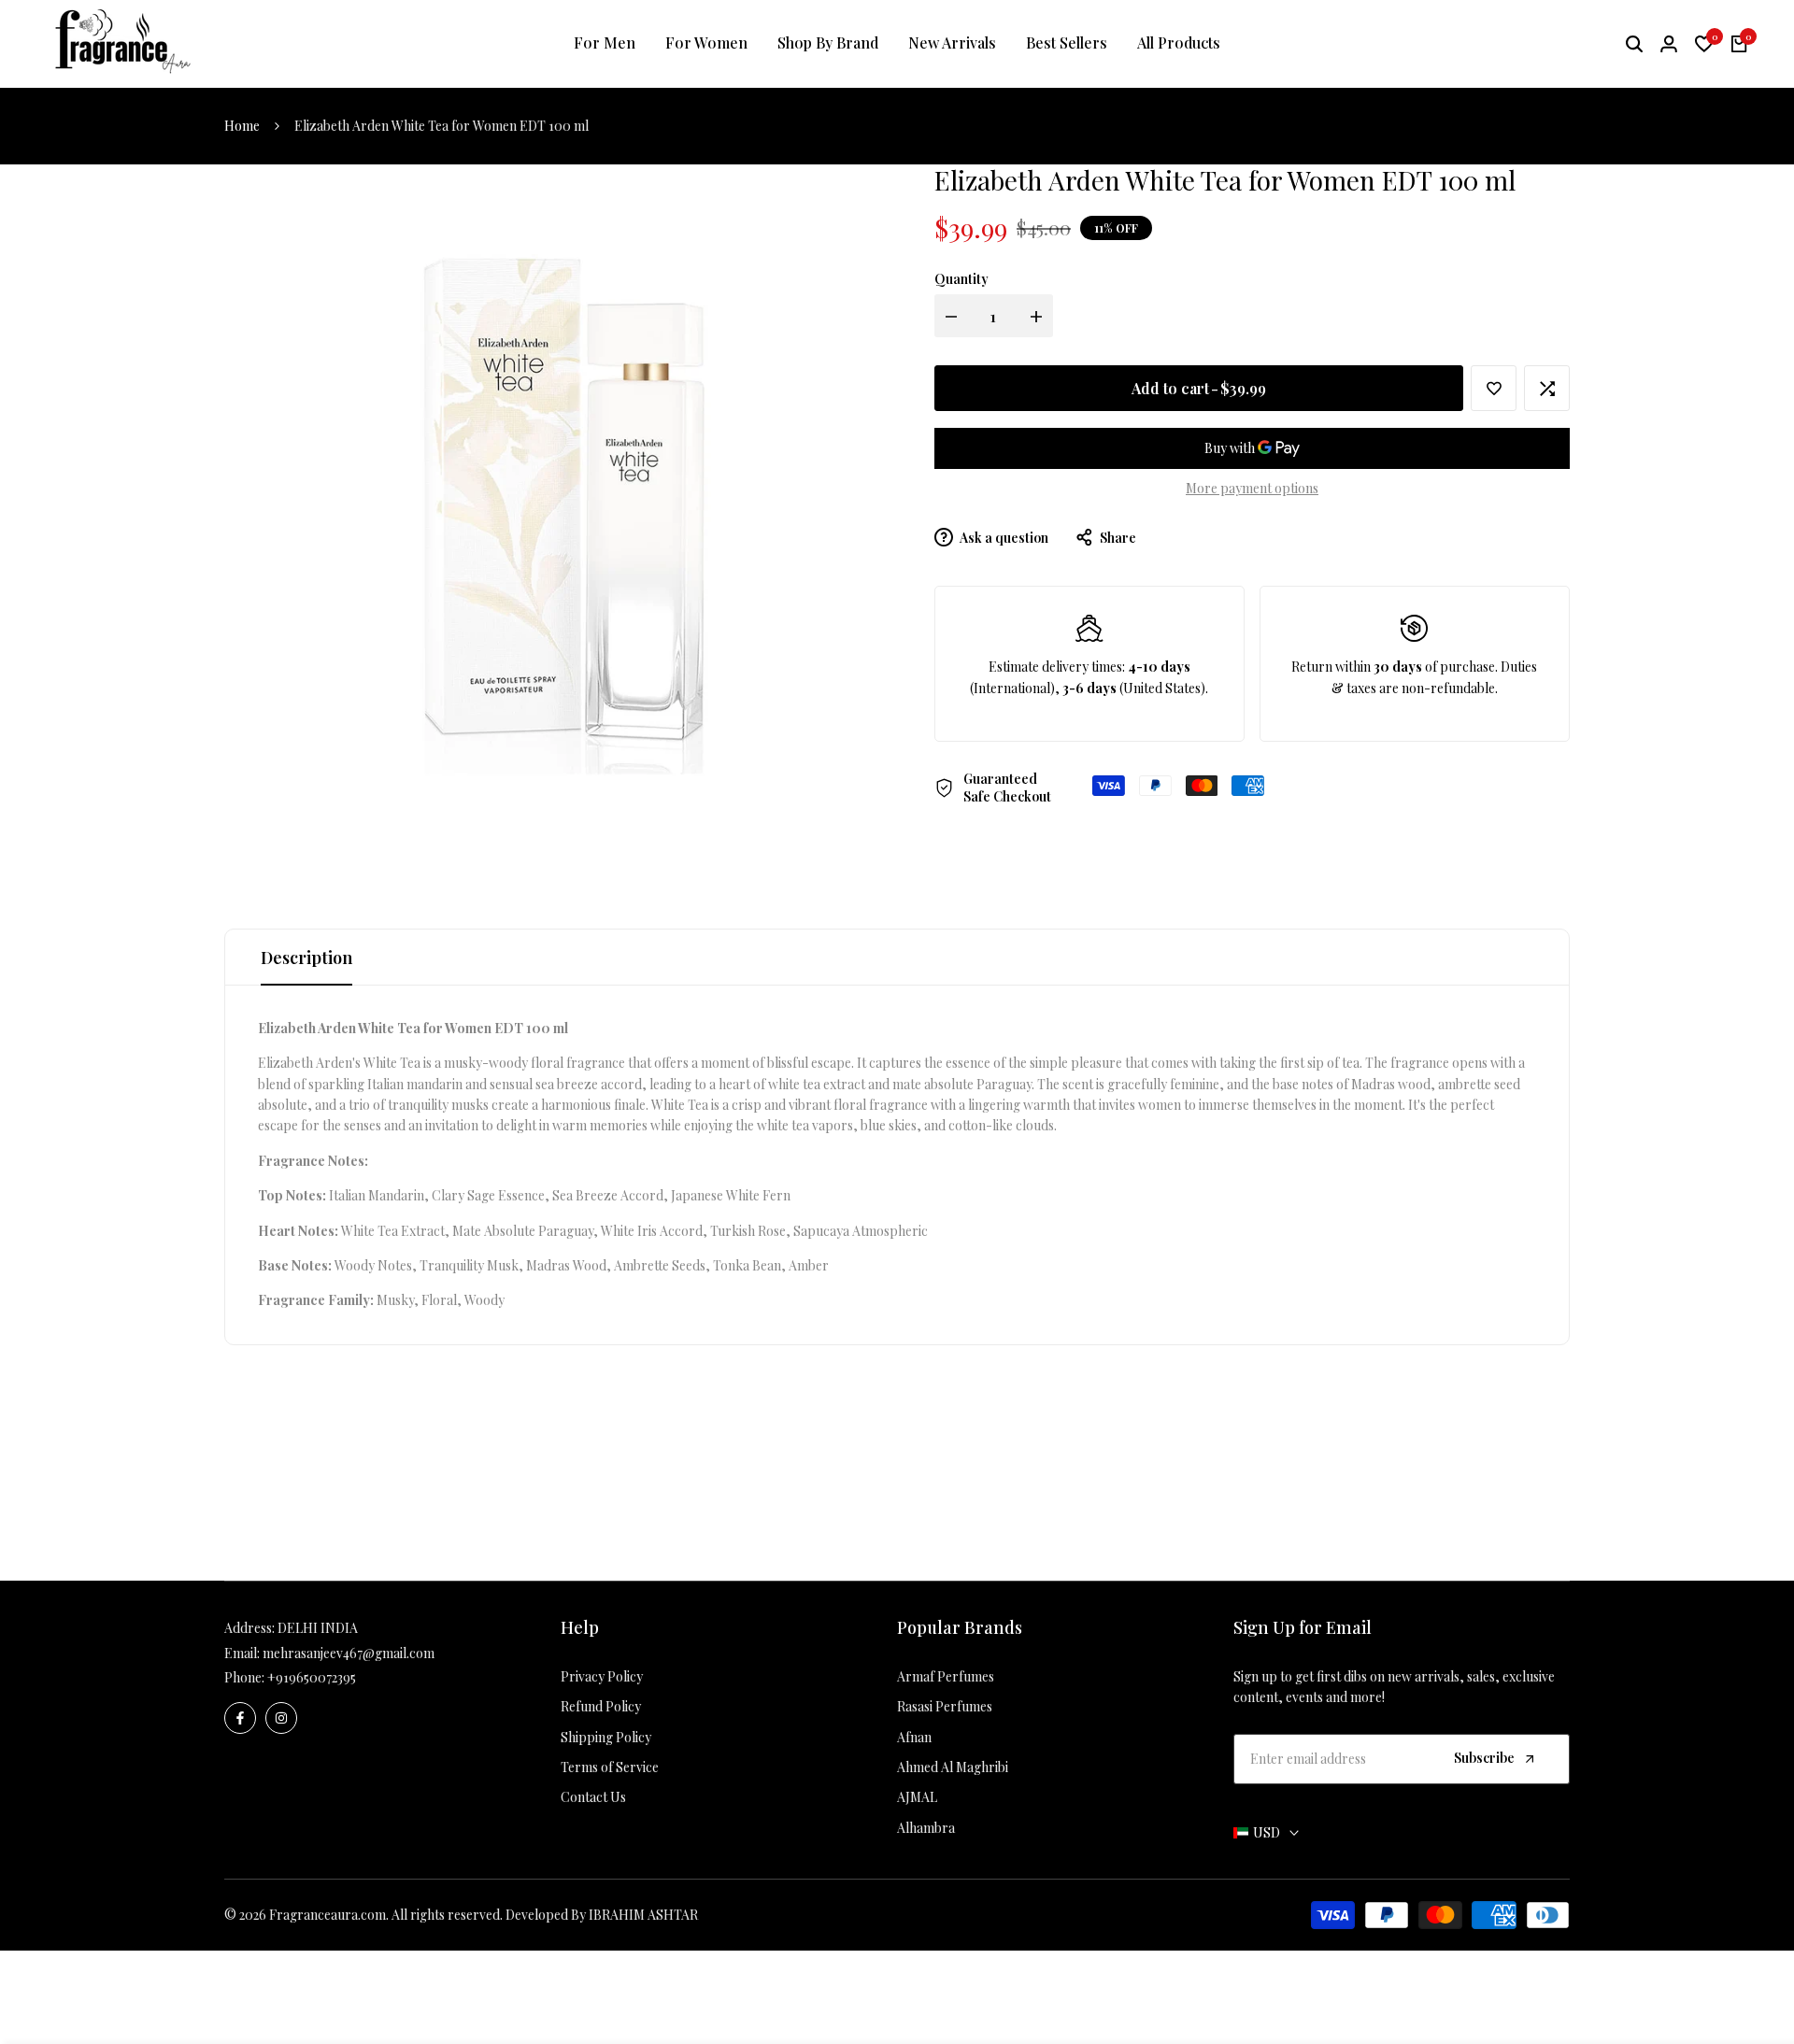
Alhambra (926, 1828)
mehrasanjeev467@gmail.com (349, 1653)
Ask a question (1003, 538)
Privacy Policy (602, 1676)
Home (242, 126)
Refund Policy (601, 1706)
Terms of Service (610, 1767)
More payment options (1252, 488)
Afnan (914, 1737)
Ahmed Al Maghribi (953, 1767)
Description (306, 958)
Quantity (961, 279)
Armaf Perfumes (946, 1676)
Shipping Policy (606, 1737)
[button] (1494, 388)
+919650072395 (312, 1677)
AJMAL (917, 1797)
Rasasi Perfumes (945, 1706)
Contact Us (593, 1797)
